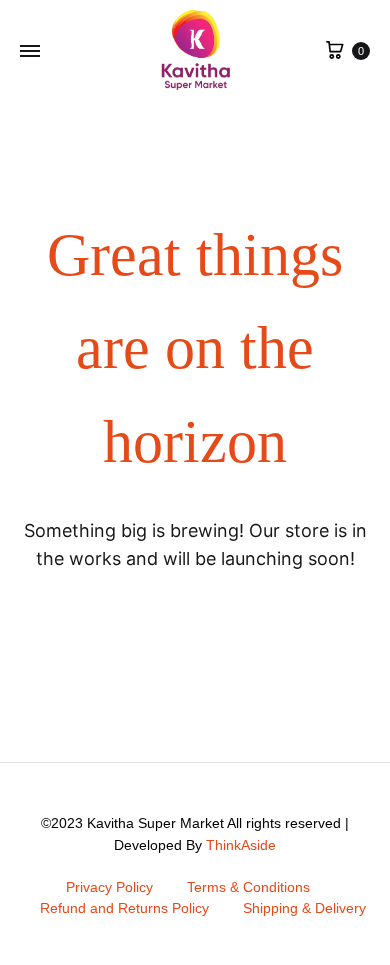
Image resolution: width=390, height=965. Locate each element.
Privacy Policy (109, 887)
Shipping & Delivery (304, 908)
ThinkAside (241, 845)
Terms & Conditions (248, 887)
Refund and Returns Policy (124, 908)
